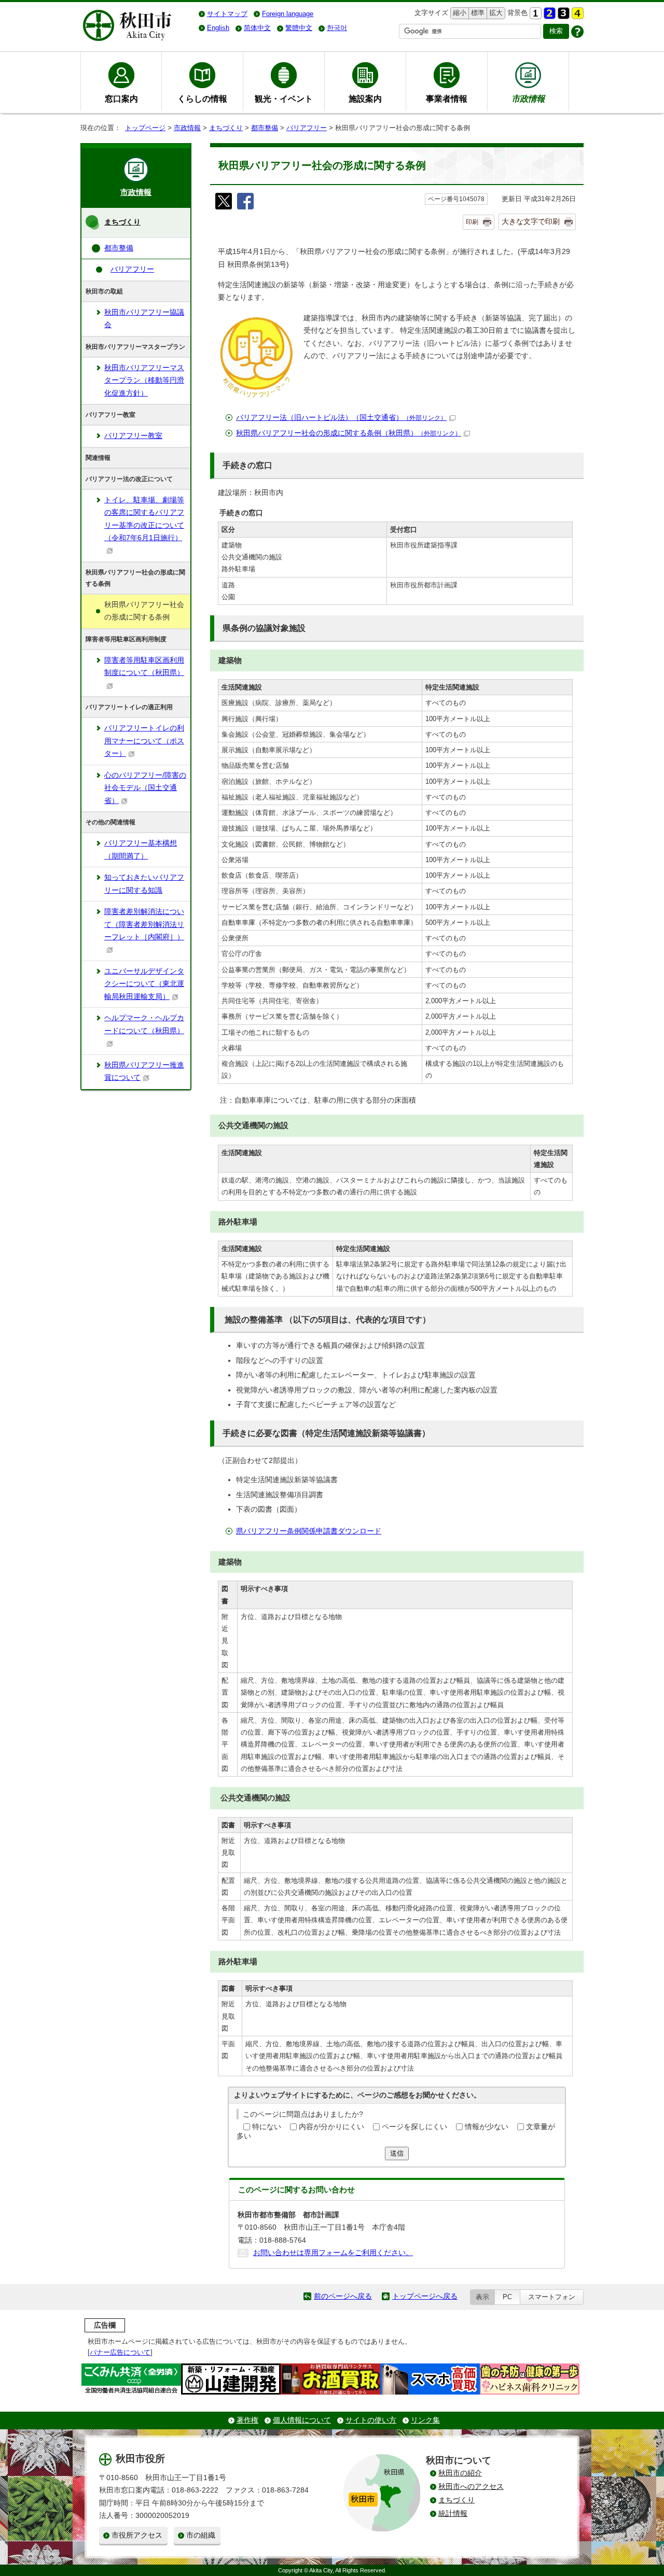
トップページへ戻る (425, 2296)
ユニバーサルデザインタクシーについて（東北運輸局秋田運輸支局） (144, 984)
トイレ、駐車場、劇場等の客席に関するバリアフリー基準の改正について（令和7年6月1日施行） (144, 519)
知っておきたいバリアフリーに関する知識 (144, 884)
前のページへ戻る (343, 2296)
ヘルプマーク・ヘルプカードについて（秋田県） (144, 1024)
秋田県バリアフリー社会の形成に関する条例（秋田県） (349, 433)
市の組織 (201, 2535)
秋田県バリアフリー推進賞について (144, 1071)
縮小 (459, 13)
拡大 (495, 13)
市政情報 (187, 128)
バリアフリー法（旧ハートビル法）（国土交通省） (341, 418)
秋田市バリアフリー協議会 (144, 319)
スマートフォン (552, 2297)
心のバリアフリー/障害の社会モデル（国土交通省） (145, 788)
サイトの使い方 (371, 2420)
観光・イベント (284, 98)
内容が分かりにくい (331, 2127)
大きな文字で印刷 (531, 221)
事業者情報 (447, 98)
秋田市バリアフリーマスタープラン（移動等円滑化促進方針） (144, 381)
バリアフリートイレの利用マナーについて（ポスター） (144, 741)
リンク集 (425, 2420)
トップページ (145, 128)
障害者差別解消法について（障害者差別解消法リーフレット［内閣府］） (144, 924)
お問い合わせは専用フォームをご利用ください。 (333, 2253)
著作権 (247, 2420)
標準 (476, 13)
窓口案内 (121, 98)
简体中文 (257, 28)
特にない (267, 2127)
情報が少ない (487, 2127)
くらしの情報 (202, 98)
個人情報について (302, 2420)
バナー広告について (120, 2352)
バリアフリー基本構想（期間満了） (141, 849)
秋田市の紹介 (460, 2473)
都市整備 (265, 128)
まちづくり (226, 128)
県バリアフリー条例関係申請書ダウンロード (309, 1531)
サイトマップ (227, 14)
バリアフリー (307, 128)
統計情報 (453, 2514)
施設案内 (365, 98)
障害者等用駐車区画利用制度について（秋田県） (144, 666)
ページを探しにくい (414, 2127)
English (218, 28)
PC (507, 2297)
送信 (397, 2153)
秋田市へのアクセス (471, 2487)
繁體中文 (299, 28)
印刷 (472, 222)
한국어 (337, 28)
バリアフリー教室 (133, 436)
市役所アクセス (137, 2535)
